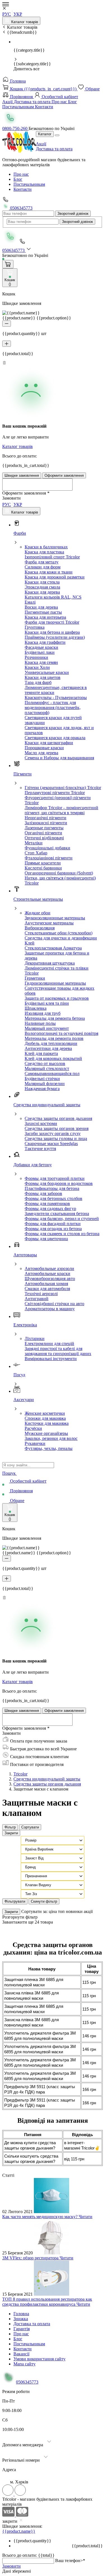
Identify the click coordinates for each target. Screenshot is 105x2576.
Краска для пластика (44, 552)
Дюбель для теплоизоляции (51, 1043)
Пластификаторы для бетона (52, 1188)
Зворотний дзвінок (73, 214)
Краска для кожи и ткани (49, 572)
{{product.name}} (19, 2531)
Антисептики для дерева (48, 1048)
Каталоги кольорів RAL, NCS (53, 597)
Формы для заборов (43, 1193)
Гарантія (22, 2329)
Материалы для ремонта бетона (55, 1018)
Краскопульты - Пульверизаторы (56, 697)
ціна (53, 1911)
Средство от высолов (45, 1063)
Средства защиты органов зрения (57, 1128)
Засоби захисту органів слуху (53, 1133)
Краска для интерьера (45, 617)
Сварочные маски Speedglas (51, 1144)
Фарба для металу (42, 562)
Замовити (11, 2566)
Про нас (60, 102)
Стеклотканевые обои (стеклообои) (59, 933)
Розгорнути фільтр (20, 1917)
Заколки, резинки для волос (51, 1438)
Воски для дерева (41, 607)
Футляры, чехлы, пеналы (49, 1448)
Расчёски (33, 1428)
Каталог (45, 134)
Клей (30, 943)
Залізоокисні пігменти (46, 823)
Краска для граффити (45, 642)
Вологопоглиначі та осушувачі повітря (61, 1033)
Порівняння (21, 97)
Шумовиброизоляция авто (50, 1279)
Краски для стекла (42, 582)
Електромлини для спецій (49, 1344)
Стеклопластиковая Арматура (53, 948)
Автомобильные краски (47, 1273)
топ (62, 1911)
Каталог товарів (24, 22)
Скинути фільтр (44, 1901)
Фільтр (10, 1827)
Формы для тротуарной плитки (55, 1178)
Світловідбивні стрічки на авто (54, 1304)
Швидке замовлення (22, 475)
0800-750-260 (15, 128)
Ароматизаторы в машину (50, 1309)
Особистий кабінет (59, 97)
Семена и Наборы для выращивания (59, 758)
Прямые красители (43, 863)
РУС (7, 14)
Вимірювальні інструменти (51, 1359)
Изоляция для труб (43, 1013)
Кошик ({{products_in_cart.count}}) (43, 89)
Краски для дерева (42, 592)
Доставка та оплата (33, 102)
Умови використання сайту (39, 2359)
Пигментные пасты (43, 612)
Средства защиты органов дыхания (58, 1118)
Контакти (44, 107)
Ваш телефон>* (70, 2561)
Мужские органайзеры (46, 1433)
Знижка (21, 2319)
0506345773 (21, 208)
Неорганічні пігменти (46, 818)
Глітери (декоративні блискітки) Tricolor (63, 788)
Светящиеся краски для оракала (55, 738)
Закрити (11, 1833)
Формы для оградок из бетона (53, 1229)
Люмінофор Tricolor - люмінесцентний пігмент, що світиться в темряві (61, 810)
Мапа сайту (25, 2364)
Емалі (30, 602)
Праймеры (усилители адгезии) (55, 637)
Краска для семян (41, 662)
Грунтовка (35, 627)
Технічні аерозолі (41, 1294)
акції (88, 1911)
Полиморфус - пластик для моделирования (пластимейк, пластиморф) (53, 708)
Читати (86, 2217)
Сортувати (30, 1827)
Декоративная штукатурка (50, 963)
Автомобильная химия (46, 1284)
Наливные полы (40, 1023)
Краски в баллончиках (46, 547)
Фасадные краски (41, 647)
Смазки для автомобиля (47, 1289)
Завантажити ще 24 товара (28, 1922)
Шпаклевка (36, 1008)
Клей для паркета (41, 1053)
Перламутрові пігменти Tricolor (55, 793)
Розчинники (36, 657)
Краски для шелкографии (49, 743)
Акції (8, 102)
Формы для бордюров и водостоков (59, 1183)
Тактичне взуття (40, 1149)
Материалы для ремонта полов (54, 1038)
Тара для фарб (38, 682)
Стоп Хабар (36, 853)
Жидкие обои (38, 913)
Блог (73, 102)
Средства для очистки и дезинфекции (61, 938)
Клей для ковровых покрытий (53, 1058)
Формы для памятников (47, 1203)
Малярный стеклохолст (47, 1068)
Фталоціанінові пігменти (49, 858)
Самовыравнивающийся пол (52, 1073)
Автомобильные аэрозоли (49, 1268)
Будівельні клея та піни (47, 1003)
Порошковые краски (44, 748)
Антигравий (37, 1299)
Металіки (34, 843)
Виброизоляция (40, 928)
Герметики (35, 978)
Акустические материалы (49, 923)
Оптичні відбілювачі (44, 838)
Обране (92, 89)
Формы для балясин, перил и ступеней (62, 1219)
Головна (17, 81)
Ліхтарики (35, 1338)
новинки (75, 1911)
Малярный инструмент (47, 1028)
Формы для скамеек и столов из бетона (62, 1234)
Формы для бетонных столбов (53, 1198)
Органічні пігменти (43, 833)
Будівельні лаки (40, 652)
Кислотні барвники (43, 868)
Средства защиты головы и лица (56, 1138)
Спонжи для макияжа (45, 1418)
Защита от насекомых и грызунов (57, 998)
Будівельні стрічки (42, 1079)
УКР (18, 14)
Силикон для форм (43, 567)
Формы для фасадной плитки (53, 1224)
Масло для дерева (41, 753)
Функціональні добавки (47, 848)
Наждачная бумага (42, 1089)
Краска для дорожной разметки (55, 577)
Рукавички (35, 1443)
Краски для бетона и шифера (52, 632)
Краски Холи (37, 667)
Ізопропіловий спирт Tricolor (52, 557)
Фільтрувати (15, 1901)
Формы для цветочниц (46, 1239)
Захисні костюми (41, 1123)
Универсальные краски (47, 672)
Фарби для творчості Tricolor (52, 622)
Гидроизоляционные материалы (55, 983)
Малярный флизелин (45, 1084)
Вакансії (21, 2354)
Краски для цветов (43, 677)
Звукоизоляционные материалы (55, 918)
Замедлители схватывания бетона (57, 1214)
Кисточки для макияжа (47, 1423)
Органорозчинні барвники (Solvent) (59, 873)
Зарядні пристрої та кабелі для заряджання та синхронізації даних (58, 1351)
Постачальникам (19, 107)
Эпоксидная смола (42, 587)
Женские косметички (45, 1413)
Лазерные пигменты (44, 828)
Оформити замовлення (64, 475)
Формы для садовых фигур (50, 1209)
